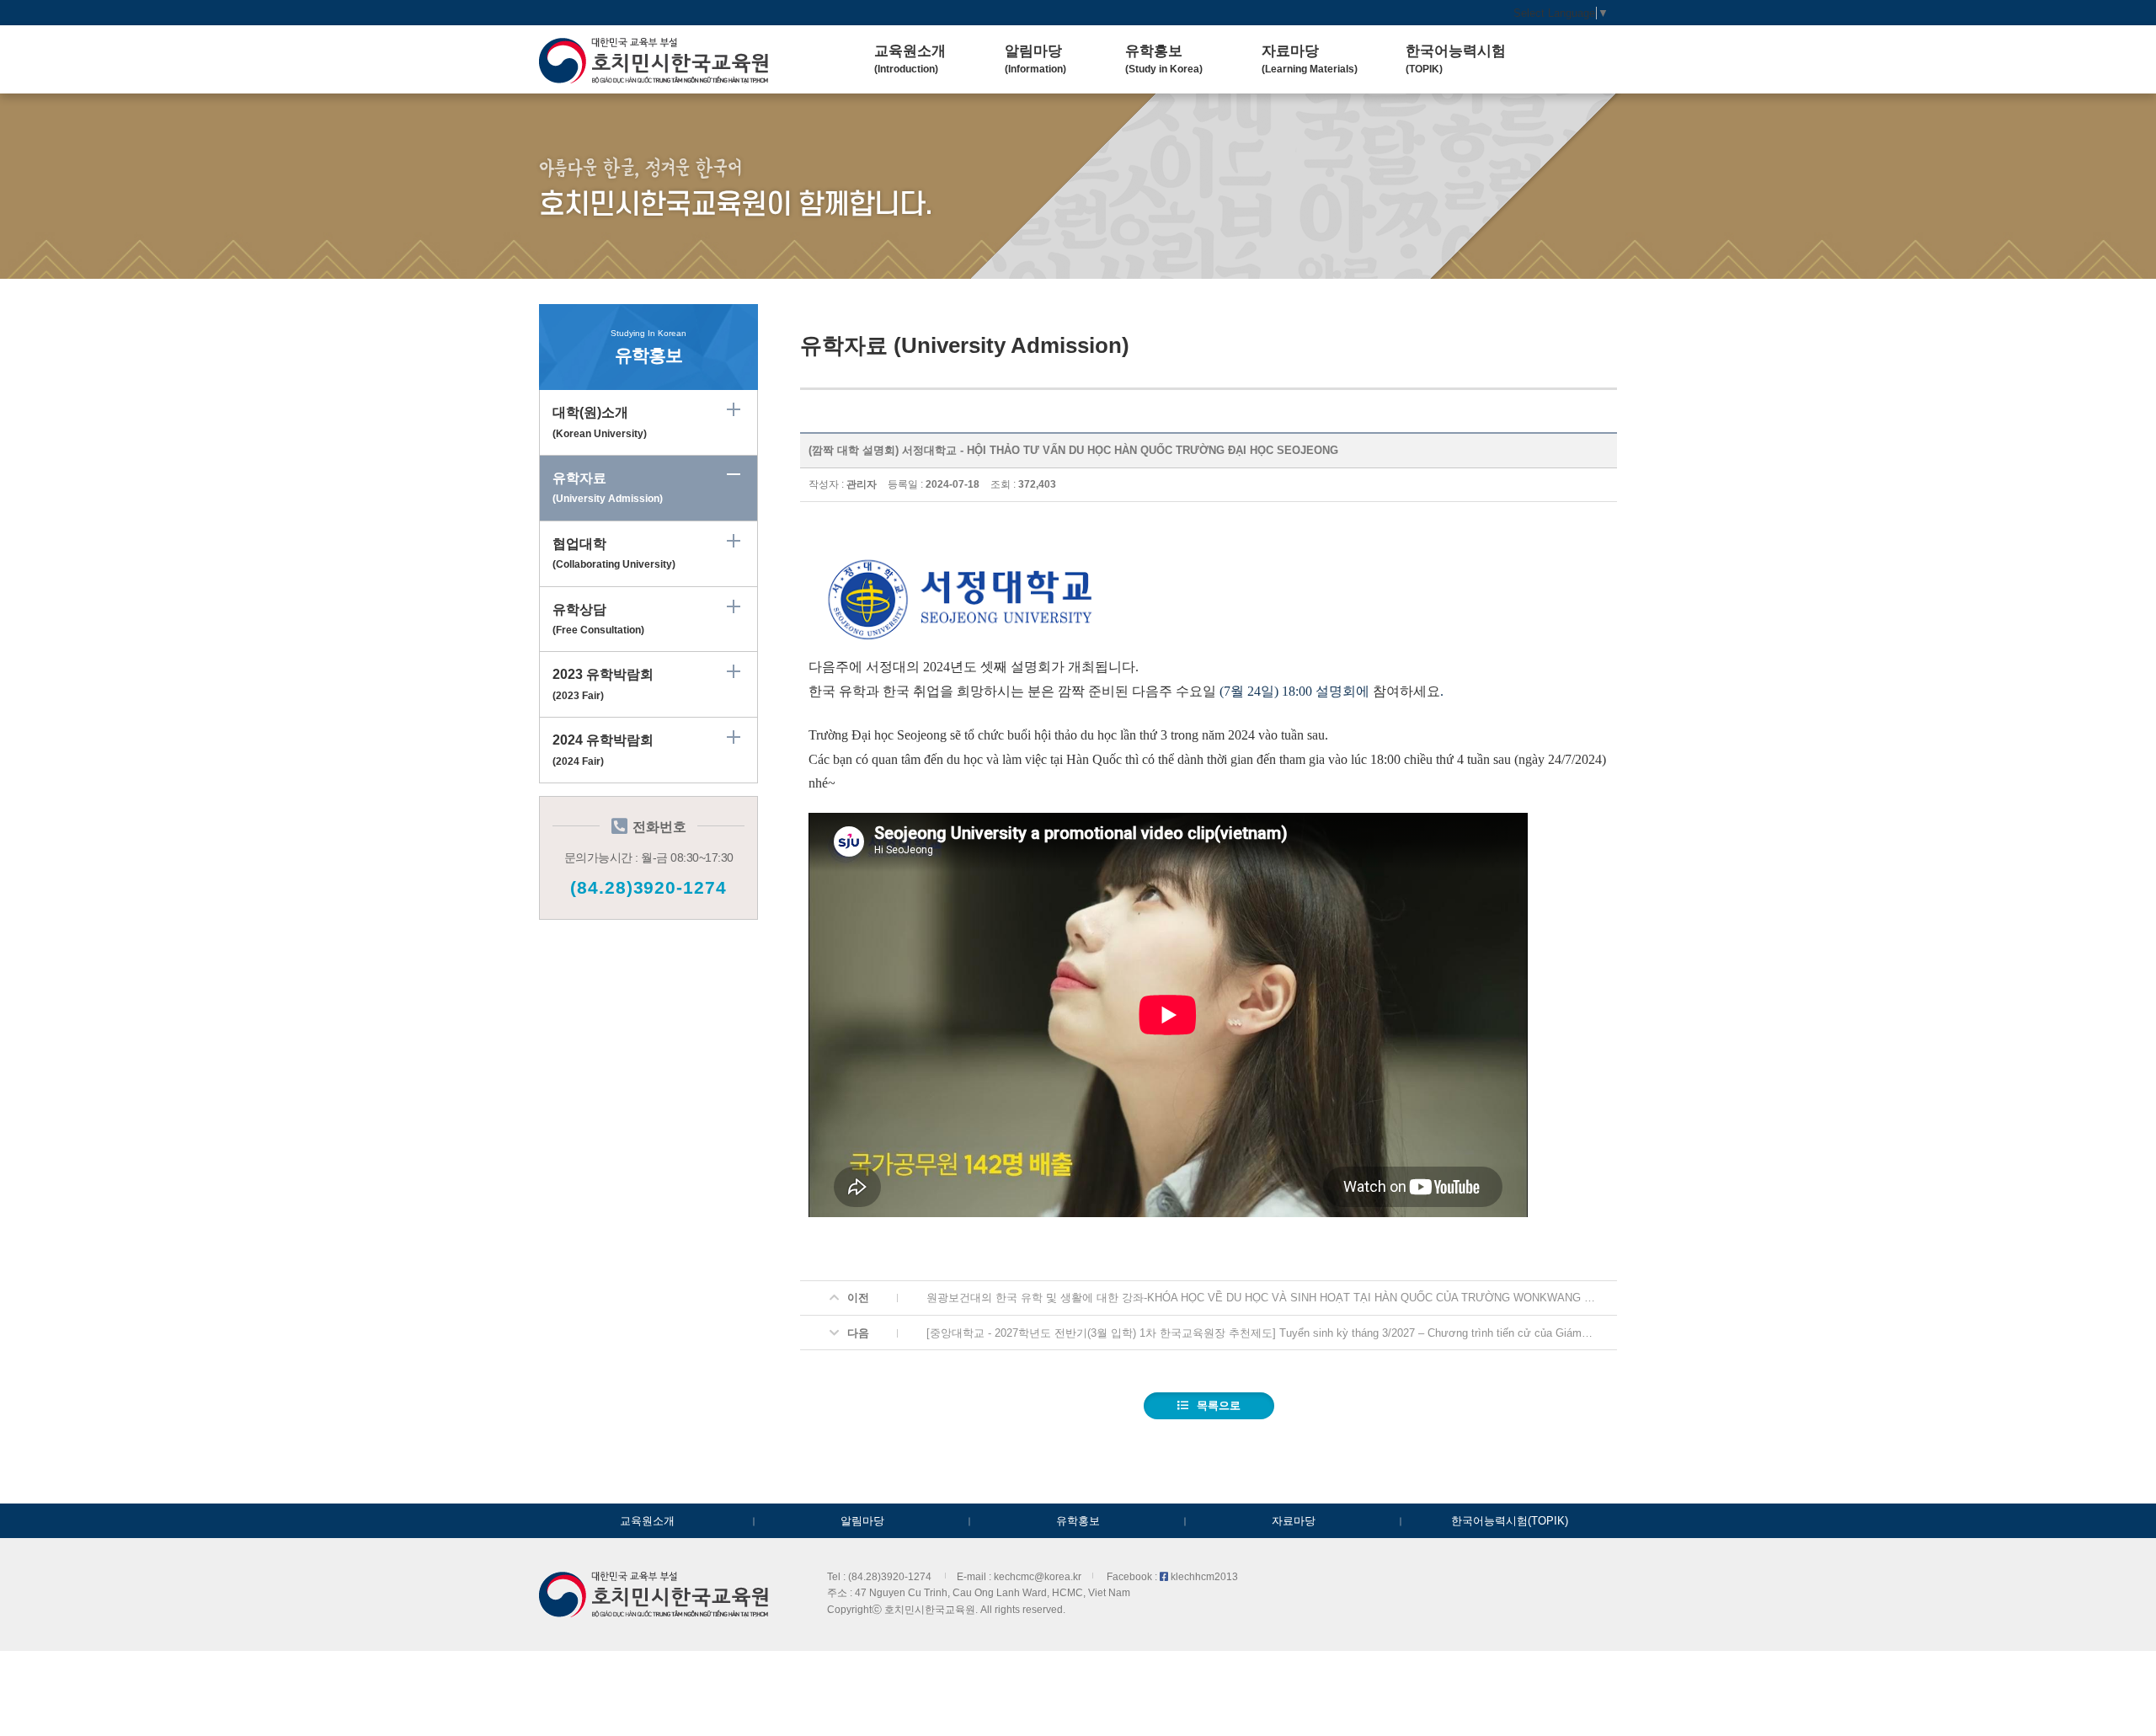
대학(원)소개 (600, 422)
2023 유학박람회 (603, 684)
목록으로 (1219, 1405)
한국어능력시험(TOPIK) (1510, 1521)
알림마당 (862, 1521)
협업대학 (614, 553)
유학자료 (608, 488)
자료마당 (1294, 1521)
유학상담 (598, 619)
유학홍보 (1078, 1521)
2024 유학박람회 (603, 750)
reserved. (1044, 1609)
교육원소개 (647, 1521)
